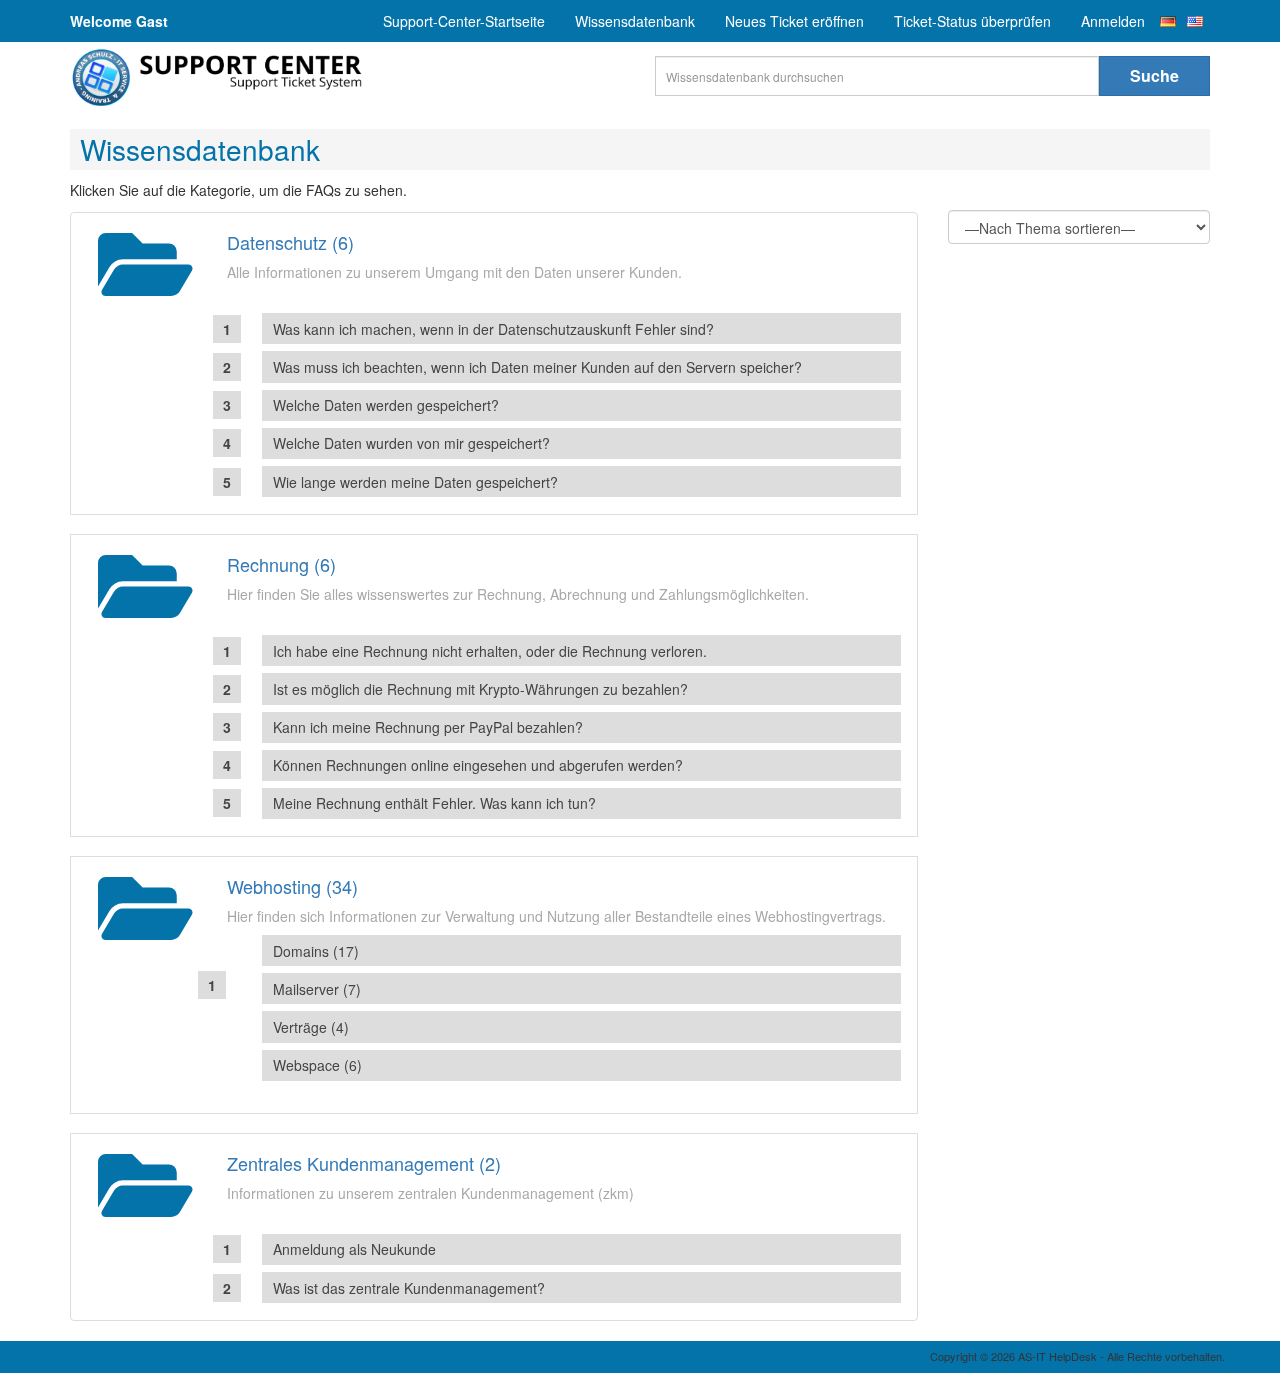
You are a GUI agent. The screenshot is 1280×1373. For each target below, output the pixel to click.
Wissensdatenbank (635, 21)
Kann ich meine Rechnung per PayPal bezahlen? (428, 727)
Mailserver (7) (317, 989)
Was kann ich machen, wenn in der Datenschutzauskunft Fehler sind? (493, 329)
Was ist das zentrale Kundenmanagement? (409, 1288)
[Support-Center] (220, 78)
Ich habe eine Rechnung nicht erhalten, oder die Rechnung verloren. (490, 651)
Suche (1154, 75)
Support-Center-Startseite (464, 21)
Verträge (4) (311, 1027)
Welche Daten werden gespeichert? (386, 405)
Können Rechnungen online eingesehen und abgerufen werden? (478, 765)
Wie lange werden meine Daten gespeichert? (415, 482)
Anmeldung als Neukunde (354, 1249)
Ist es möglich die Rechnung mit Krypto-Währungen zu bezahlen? (480, 689)
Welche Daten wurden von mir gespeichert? (411, 443)
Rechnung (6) (281, 564)
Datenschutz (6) (290, 242)
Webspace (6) (317, 1065)
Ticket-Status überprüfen (972, 21)
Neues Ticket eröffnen (794, 21)
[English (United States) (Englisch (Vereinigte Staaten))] (1195, 21)
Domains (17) (316, 951)
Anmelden (1113, 21)
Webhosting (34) (292, 886)
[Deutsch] (1168, 21)
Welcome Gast (119, 21)
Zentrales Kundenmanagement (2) (364, 1163)
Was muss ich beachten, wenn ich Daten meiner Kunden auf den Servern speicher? (537, 367)
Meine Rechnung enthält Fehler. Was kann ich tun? (434, 803)
